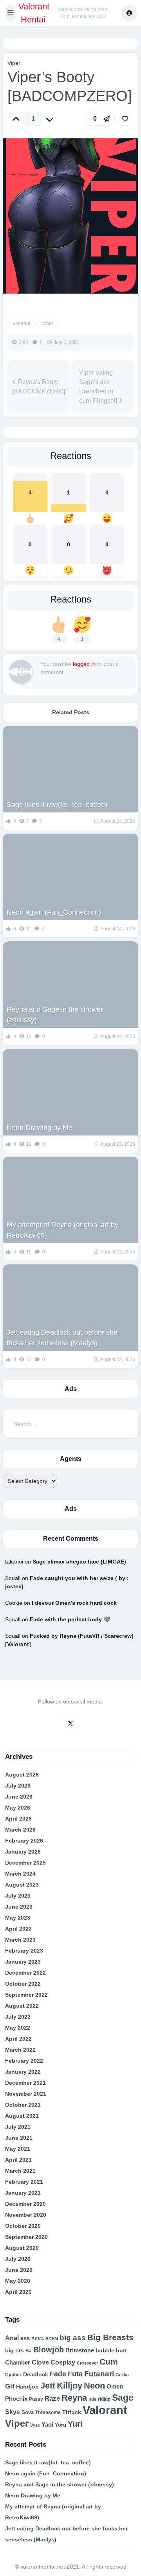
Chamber (18, 2363)
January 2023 (23, 1962)
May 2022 (18, 2028)
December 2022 (25, 1973)
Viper (14, 63)
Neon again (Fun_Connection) (54, 912)
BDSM (52, 2339)
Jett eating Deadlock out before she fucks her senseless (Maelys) (62, 1338)
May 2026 (18, 1808)
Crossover (87, 2363)
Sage (123, 2398)
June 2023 (19, 1907)
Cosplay (63, 2362)
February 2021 (24, 2182)
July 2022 (18, 2017)
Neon (94, 2386)
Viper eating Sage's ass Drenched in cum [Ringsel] (99, 387)
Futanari (99, 2374)
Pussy (36, 2399)
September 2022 (26, 1995)
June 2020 (19, 2270)
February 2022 (24, 2061)
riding (104, 2399)
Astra (38, 2339)
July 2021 (18, 2127)
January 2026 (23, 1852)
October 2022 (23, 1984)
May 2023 (18, 1918)
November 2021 (26, 2094)
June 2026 (19, 1797)
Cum (109, 2362)
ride (92, 2399)
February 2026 (24, 1841)
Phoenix (16, 2399)
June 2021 (19, 2138)
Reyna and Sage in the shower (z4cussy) (55, 1015)
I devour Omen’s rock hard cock (74, 1603)
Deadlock (36, 2374)
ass (25, 2338)
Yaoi (47, 2424)
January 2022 (23, 2072)
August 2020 (22, 2248)
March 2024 (20, 1874)
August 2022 (22, 2006)
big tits (14, 2351)
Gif (10, 2386)
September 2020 (26, 2237)
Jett (48, 2386)
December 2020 (25, 2204)
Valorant (21, 323)
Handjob (27, 2387)
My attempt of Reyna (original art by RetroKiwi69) (62, 1230)
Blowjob (49, 2350)
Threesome (48, 2412)
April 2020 (18, 2292)
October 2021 (23, 2105)
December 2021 (25, 2083)
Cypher (13, 2375)
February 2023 (24, 1951)
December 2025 (25, 1863)
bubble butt (111, 2350)
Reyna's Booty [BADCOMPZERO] (39, 387)
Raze (52, 2399)
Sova (28, 2412)
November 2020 (26, 2215)
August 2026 (22, 1775)
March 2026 (20, 1830)
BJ (29, 2351)
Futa (75, 2374)
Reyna (74, 2398)
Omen (115, 2387)
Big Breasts (110, 2337)
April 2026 (18, 1819)
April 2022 (18, 2039)
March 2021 (20, 2171)
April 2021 (18, 2160)
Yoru (61, 2425)
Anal (12, 2338)
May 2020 (18, 2281)
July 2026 (18, 1786)
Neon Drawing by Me (40, 1128)
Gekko (122, 2375)
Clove (40, 2362)
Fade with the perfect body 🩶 (70, 1619)
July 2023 (18, 1896)
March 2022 (20, 2050)
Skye (13, 2412)
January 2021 (23, 2193)
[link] (125, 119)
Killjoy (70, 2386)
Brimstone (80, 2350)
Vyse (35, 2425)
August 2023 (22, 1885)
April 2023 (18, 1929)
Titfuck (72, 2412)
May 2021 (18, 2149)
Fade (58, 2374)
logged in (84, 664)
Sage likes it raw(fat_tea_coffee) (57, 805)
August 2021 (22, 2116)
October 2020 (23, 2226)
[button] (11, 13)
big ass (73, 2338)
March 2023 (20, 1940)
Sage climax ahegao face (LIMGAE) (79, 1562)
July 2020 (18, 2259)
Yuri (75, 2424)
